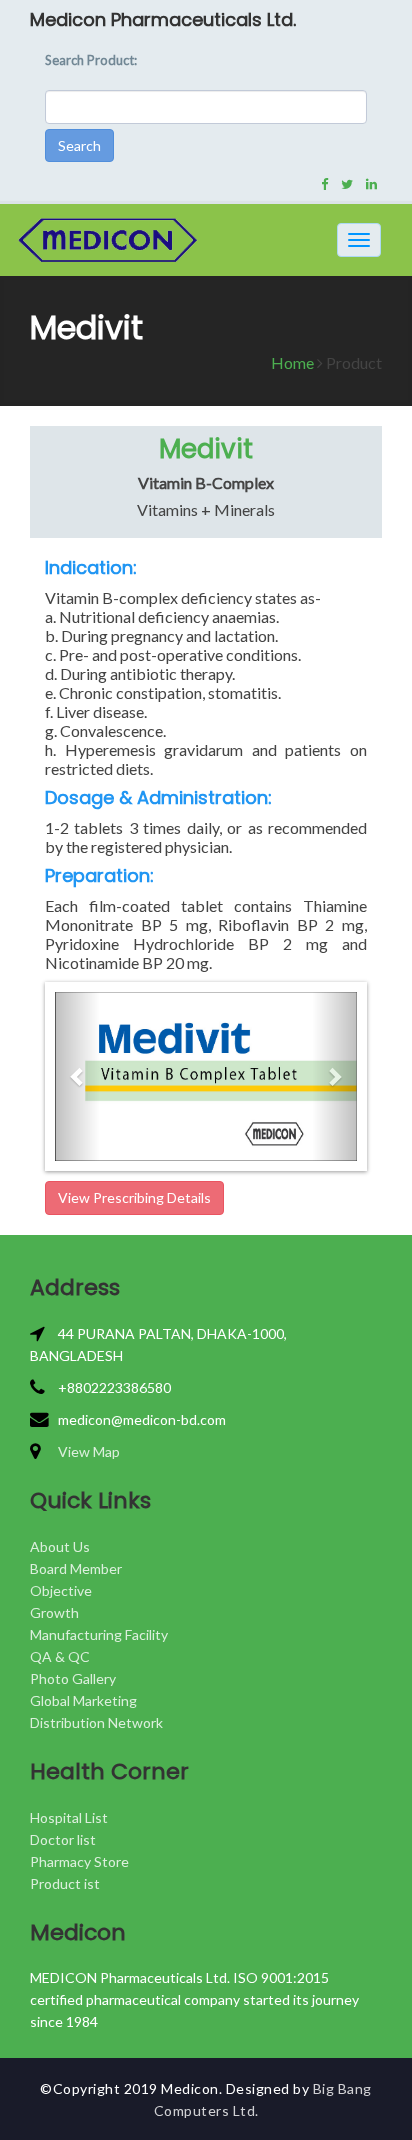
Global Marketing (83, 1700)
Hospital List (69, 1817)
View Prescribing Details (134, 1197)
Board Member (76, 1568)
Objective (61, 1590)
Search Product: (91, 60)
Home (292, 362)
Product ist (65, 1883)
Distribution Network (96, 1722)
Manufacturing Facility (99, 1634)
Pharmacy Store (79, 1861)
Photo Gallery (73, 1678)
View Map (89, 1451)
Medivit (206, 449)
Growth (54, 1612)
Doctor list (63, 1839)
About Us (60, 1546)
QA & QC (60, 1656)
